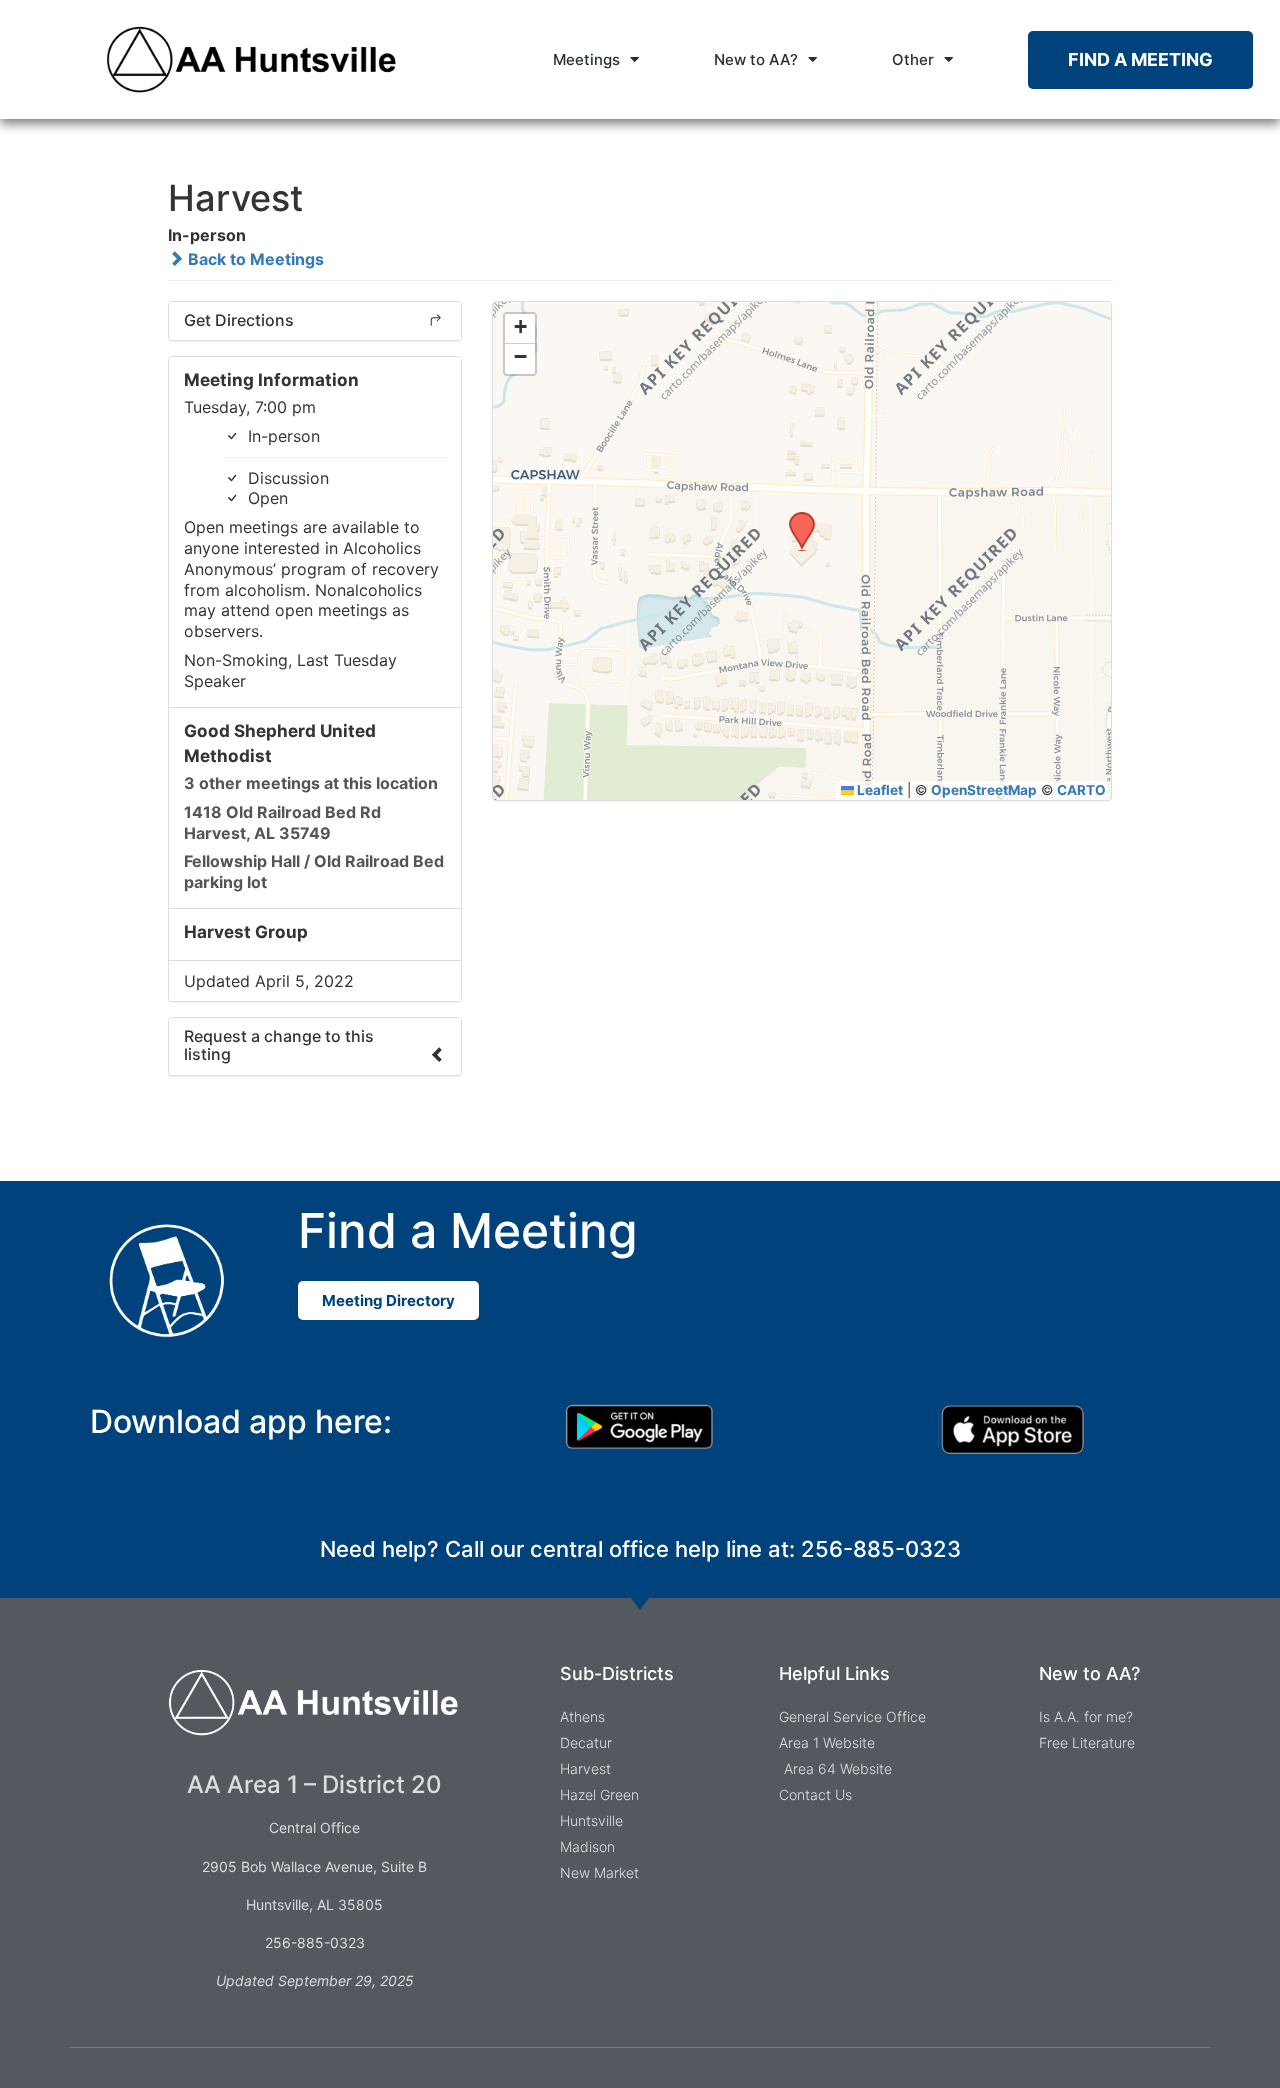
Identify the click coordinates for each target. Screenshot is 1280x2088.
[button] (795, 518)
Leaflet (878, 790)
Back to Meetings (254, 259)
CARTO (1081, 790)
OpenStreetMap (984, 790)
